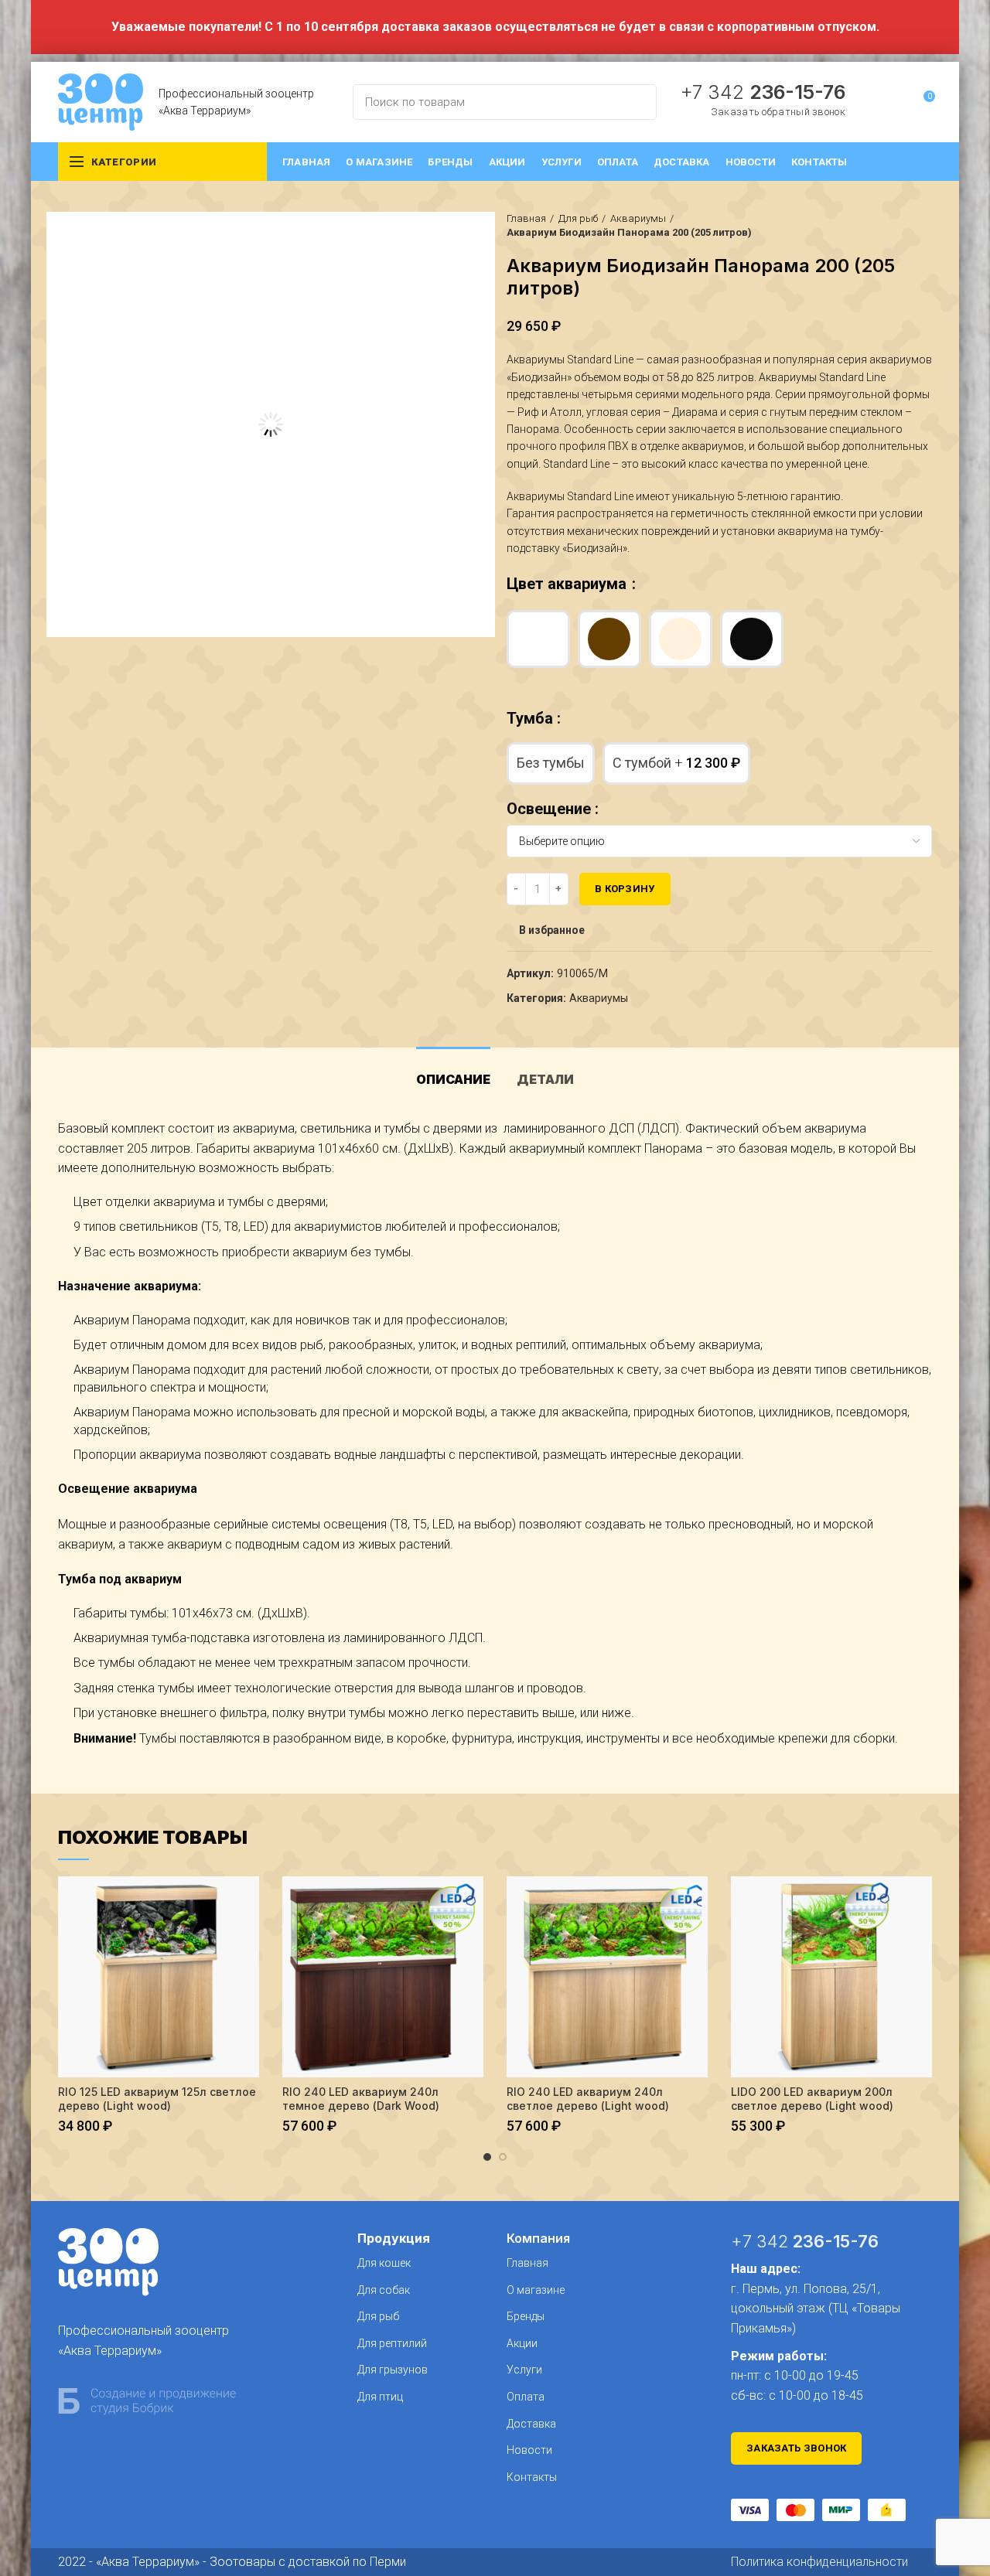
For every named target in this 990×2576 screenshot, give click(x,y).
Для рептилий (392, 2343)
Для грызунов (393, 2370)
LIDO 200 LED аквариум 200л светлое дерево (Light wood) (812, 2099)
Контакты (532, 2477)
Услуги (524, 2370)
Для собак (384, 2290)
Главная (526, 218)
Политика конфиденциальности (819, 2562)
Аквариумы (638, 218)
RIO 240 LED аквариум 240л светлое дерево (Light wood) (588, 2099)
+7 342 (763, 92)
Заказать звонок (797, 2448)
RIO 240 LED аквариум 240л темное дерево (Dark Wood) (361, 2099)
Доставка (531, 2424)
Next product (924, 226)
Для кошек (384, 2263)
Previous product (893, 226)
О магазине (536, 2290)
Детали (545, 1079)
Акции (522, 2343)
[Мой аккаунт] (894, 102)
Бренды (526, 2316)
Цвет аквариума (568, 584)
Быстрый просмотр (247, 1901)
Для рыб (578, 218)
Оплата (526, 2397)
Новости (529, 2450)
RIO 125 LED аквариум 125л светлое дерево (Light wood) (157, 2099)
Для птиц (380, 2397)
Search (636, 102)
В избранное (552, 930)
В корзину (625, 889)
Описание (453, 1079)
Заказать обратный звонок (778, 112)
